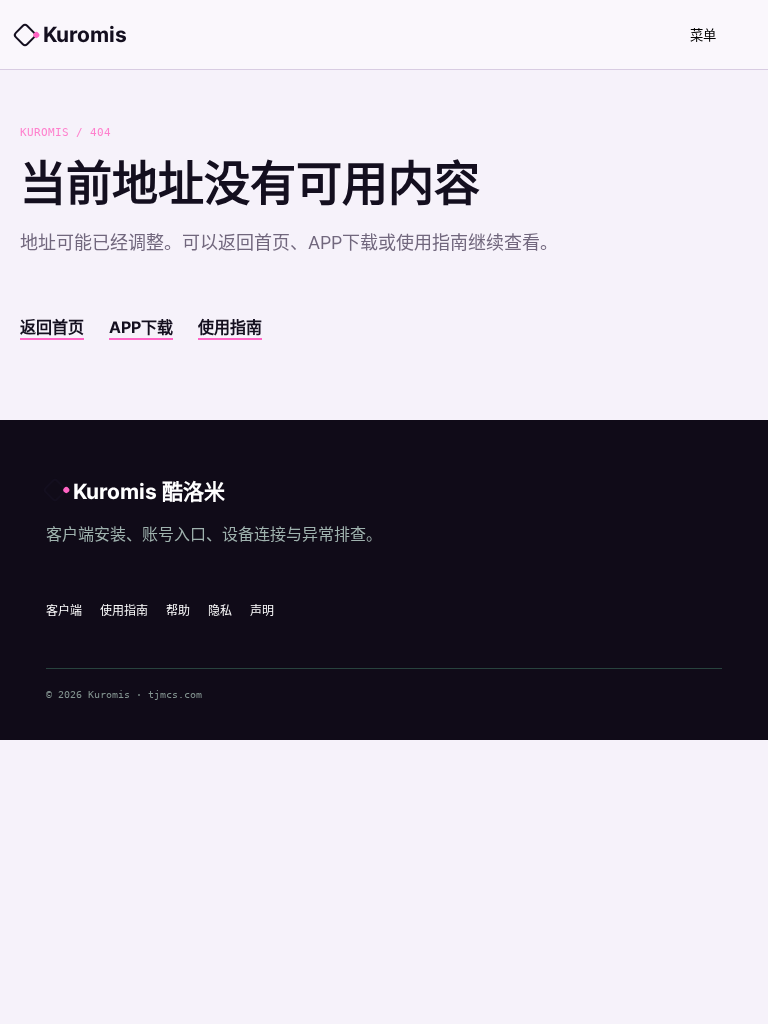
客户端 (64, 610)
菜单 (703, 35)
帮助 (178, 610)
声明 (262, 610)
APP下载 (141, 327)
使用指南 (230, 327)
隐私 (220, 610)
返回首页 (52, 327)
